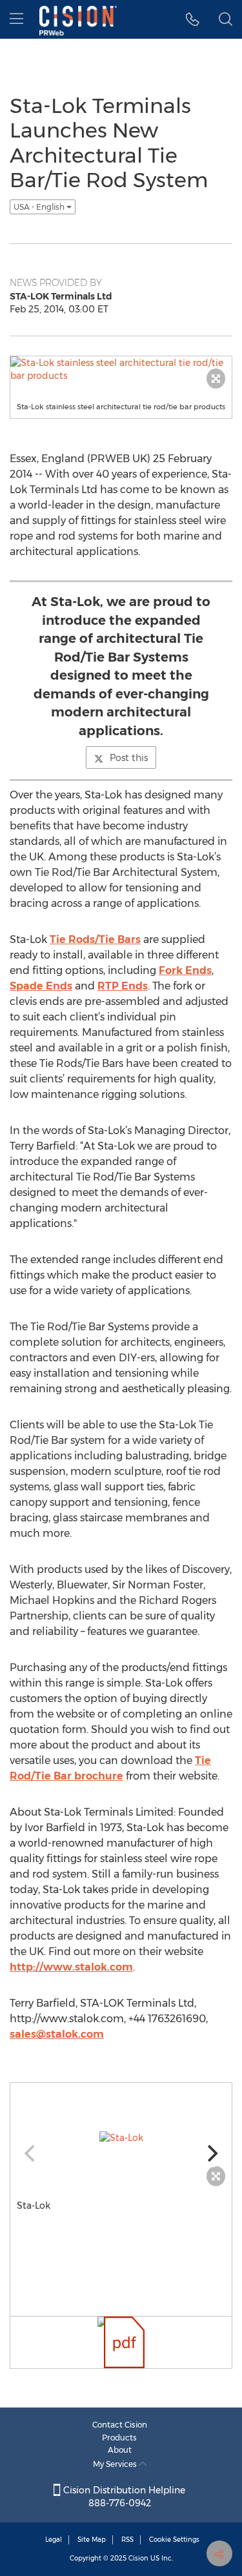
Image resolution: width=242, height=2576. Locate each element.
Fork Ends (185, 970)
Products (119, 2438)
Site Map (92, 2540)
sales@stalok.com (57, 2034)
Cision (138, 2558)
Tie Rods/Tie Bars (95, 939)
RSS (127, 2540)
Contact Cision (120, 2425)
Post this (129, 758)
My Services (116, 2464)
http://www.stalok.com (71, 1967)
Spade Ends (41, 986)
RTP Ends (123, 986)
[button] (193, 19)
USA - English (40, 207)
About (120, 2450)
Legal (54, 2540)
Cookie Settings (174, 2540)
